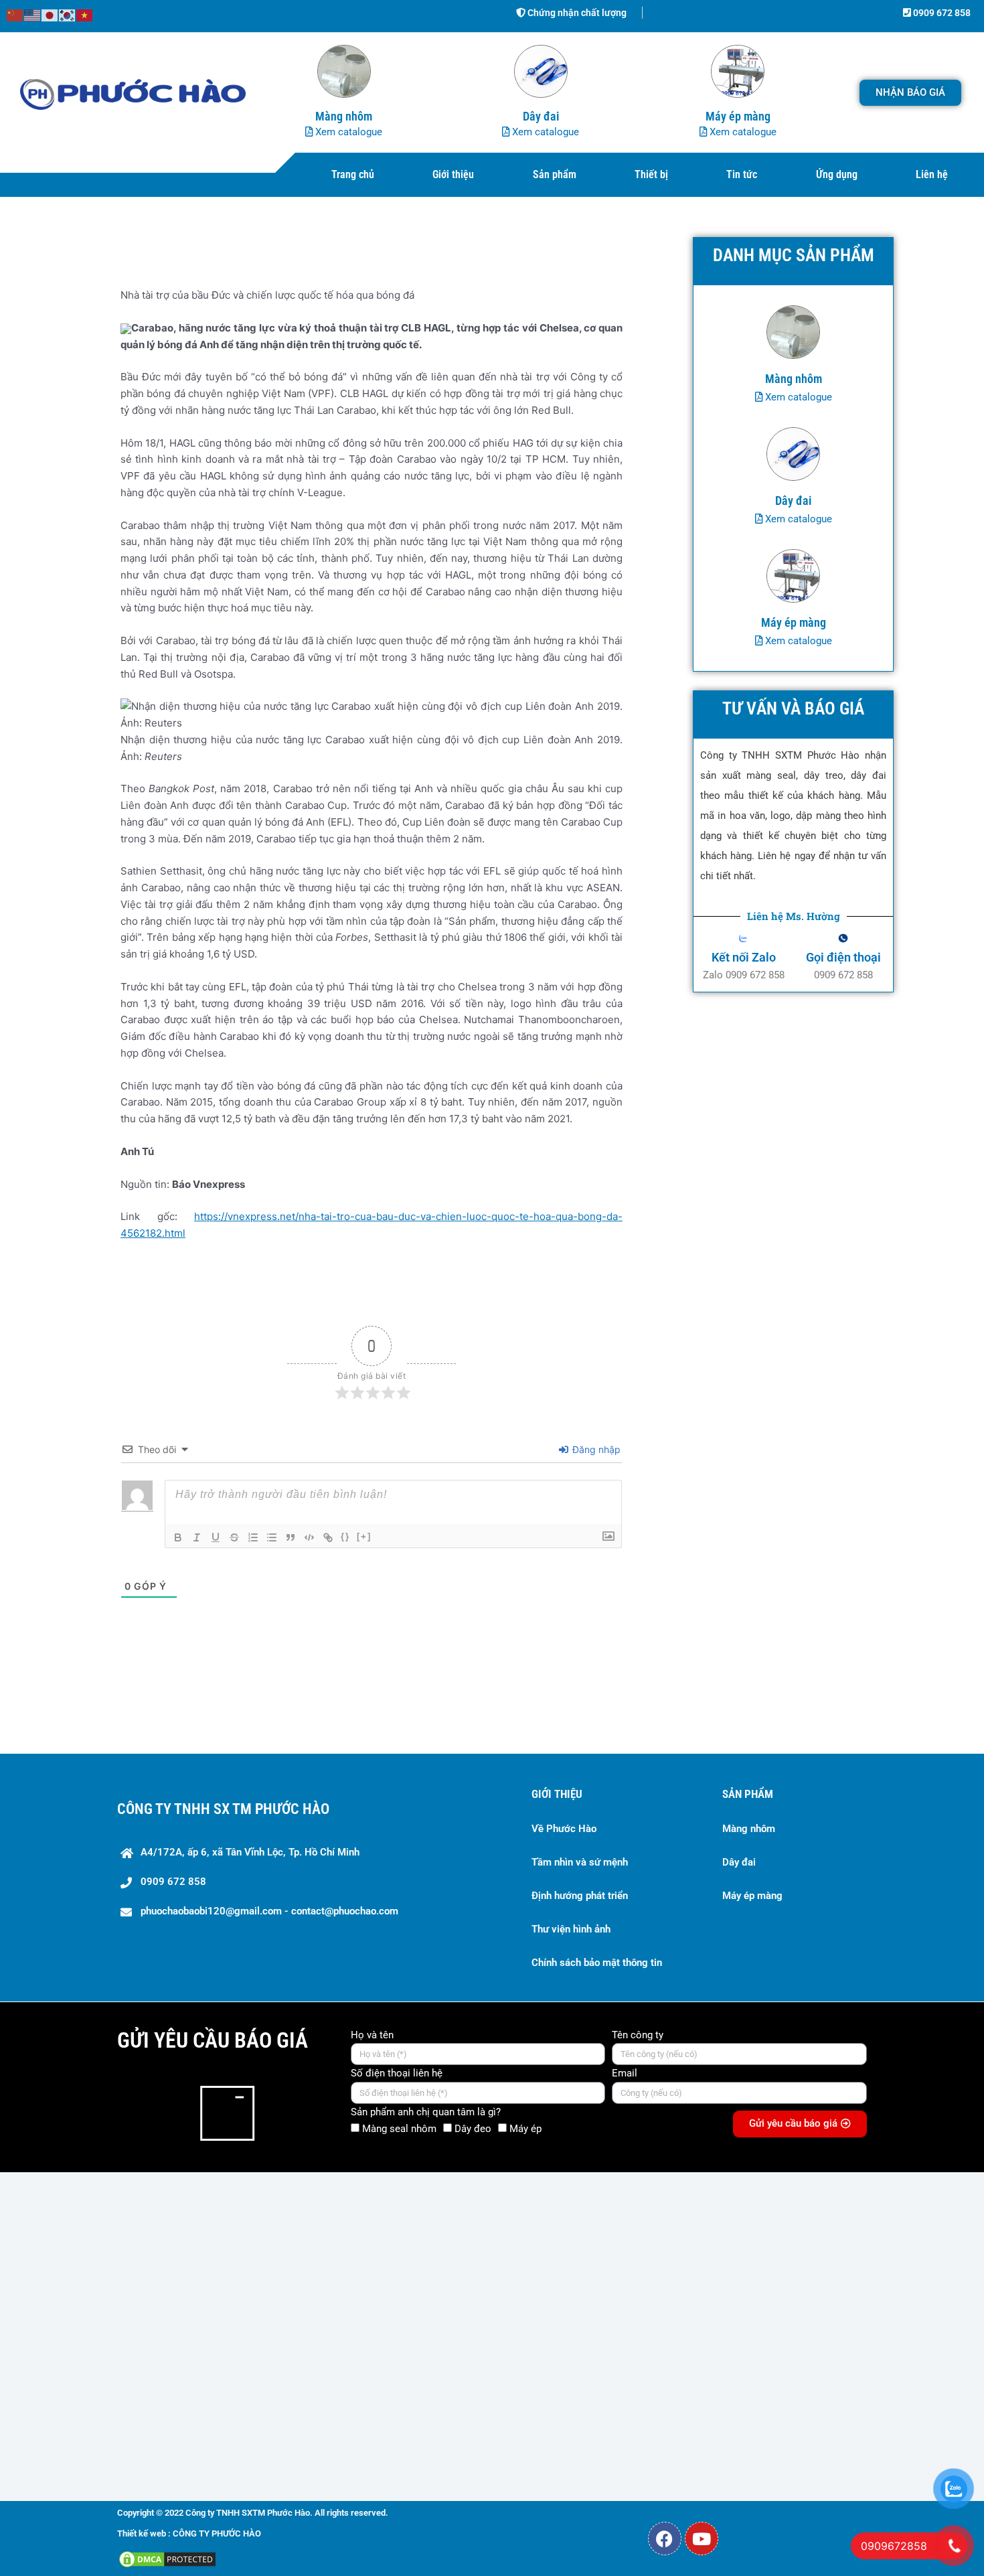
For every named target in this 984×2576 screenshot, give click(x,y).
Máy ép (525, 2129)
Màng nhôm (749, 1829)
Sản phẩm (555, 174)
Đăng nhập (595, 1449)
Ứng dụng (837, 174)
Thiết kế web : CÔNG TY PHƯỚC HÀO (189, 2533)
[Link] (328, 1537)
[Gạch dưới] (216, 1537)
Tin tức (742, 174)
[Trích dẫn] (291, 1537)
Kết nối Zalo (744, 957)
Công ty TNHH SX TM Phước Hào (223, 1809)
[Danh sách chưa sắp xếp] (272, 1537)
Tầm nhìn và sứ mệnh (580, 1862)
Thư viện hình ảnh (571, 1929)
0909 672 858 (941, 13)
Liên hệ (932, 174)
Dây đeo (473, 2129)
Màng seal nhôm (399, 2129)
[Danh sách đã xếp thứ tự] (253, 1537)
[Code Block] (309, 1537)
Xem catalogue (347, 132)
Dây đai (739, 1862)
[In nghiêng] (197, 1537)
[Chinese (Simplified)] (15, 14)
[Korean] (68, 14)
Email (625, 2073)
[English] (33, 14)
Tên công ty (638, 2035)
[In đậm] (178, 1537)
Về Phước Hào (564, 1829)
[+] (364, 1536)
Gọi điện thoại (843, 957)
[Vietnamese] (85, 14)
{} (345, 1536)
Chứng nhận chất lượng (576, 13)
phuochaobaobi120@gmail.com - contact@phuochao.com (269, 1911)
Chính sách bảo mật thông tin (597, 1963)
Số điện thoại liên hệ (397, 2073)
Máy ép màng (752, 1896)
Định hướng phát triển (580, 1896)
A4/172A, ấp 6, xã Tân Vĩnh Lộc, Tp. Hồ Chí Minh (250, 1852)
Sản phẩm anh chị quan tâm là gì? (426, 2112)
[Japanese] (50, 14)
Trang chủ (353, 174)
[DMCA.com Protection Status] (167, 2558)
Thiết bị (651, 174)
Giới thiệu (453, 174)
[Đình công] (234, 1537)
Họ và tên (372, 2035)
